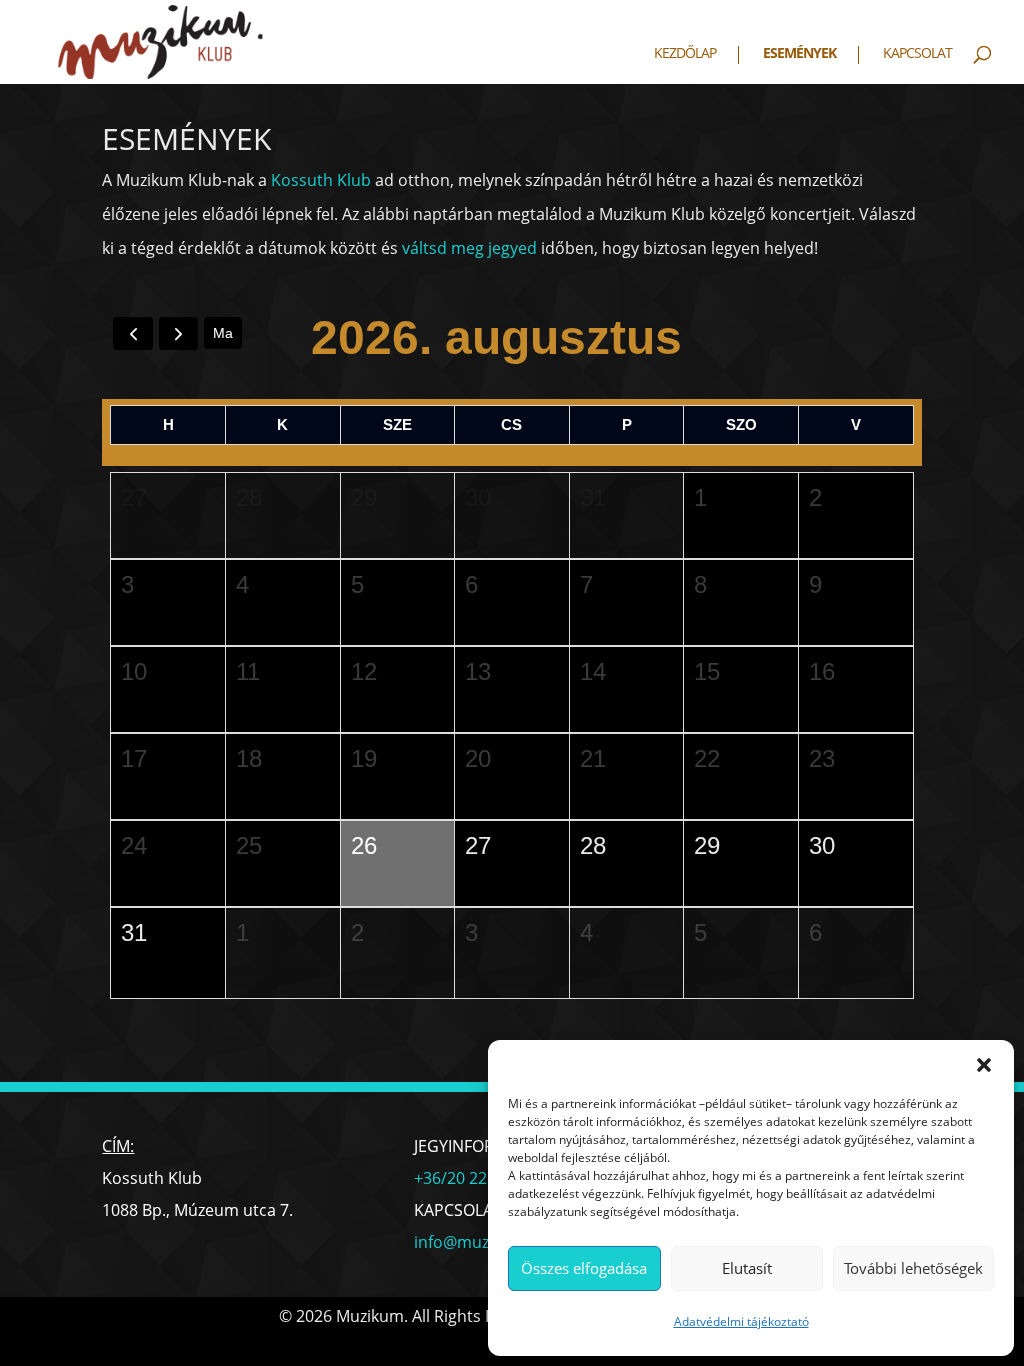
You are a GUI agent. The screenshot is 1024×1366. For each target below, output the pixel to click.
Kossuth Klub (321, 180)
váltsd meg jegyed (469, 248)
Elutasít (747, 1268)
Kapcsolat (917, 54)
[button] (984, 1065)
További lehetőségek (913, 1268)
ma (223, 333)
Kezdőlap (685, 54)
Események (799, 54)
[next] (178, 333)
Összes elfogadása (584, 1268)
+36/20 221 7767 (475, 1178)
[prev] (132, 333)
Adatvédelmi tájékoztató (741, 1321)
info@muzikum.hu (482, 1242)
